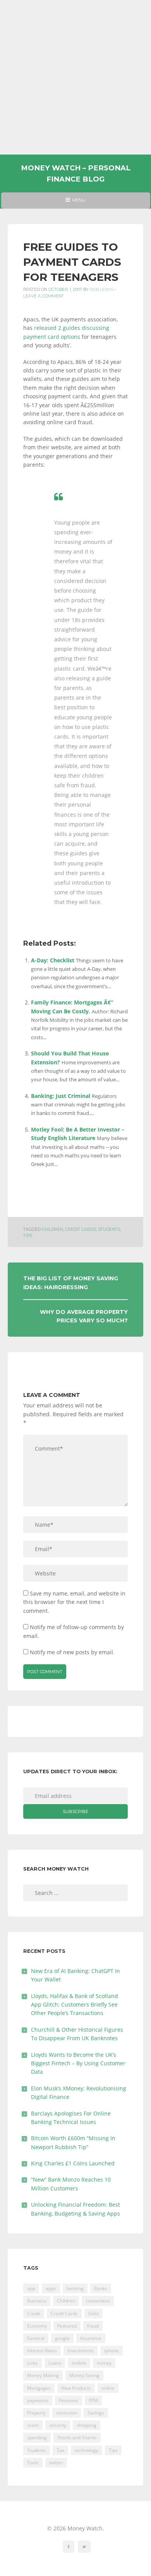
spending (37, 2438)
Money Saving (84, 2375)
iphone (112, 2351)
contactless (98, 2301)
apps (51, 2288)
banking (75, 2288)
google (62, 2338)
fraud (93, 2326)
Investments (81, 2351)
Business (37, 2301)
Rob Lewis (102, 290)
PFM (93, 2400)
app (31, 2288)
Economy (37, 2326)
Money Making (43, 2375)
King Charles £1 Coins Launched (73, 2163)
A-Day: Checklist (53, 960)
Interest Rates (42, 2351)
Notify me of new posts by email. (72, 1652)
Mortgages (39, 2388)
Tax (60, 2450)
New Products (76, 2388)
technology (87, 2450)
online (108, 2388)
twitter (56, 2463)
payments (38, 2400)
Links (33, 2363)
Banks (101, 2288)
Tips (28, 1236)
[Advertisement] (75, 77)
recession (67, 2413)
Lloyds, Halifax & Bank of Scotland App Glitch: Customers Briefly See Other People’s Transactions (75, 2005)
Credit (34, 2313)
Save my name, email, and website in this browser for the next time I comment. (74, 1602)
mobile (79, 2363)
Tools (33, 2463)
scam (33, 2425)
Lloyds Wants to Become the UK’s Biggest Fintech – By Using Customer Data (78, 2063)
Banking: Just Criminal (61, 1096)
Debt (94, 2313)
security (58, 2425)
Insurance (91, 2338)
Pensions (69, 2400)
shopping (87, 2425)
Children (52, 1229)
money (104, 2363)
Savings (96, 2413)
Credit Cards (81, 1229)
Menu (75, 203)
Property (36, 2413)
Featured (67, 2326)
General (36, 2338)
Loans (55, 2363)
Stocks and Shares (77, 2438)
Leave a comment (44, 296)
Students (109, 1229)
